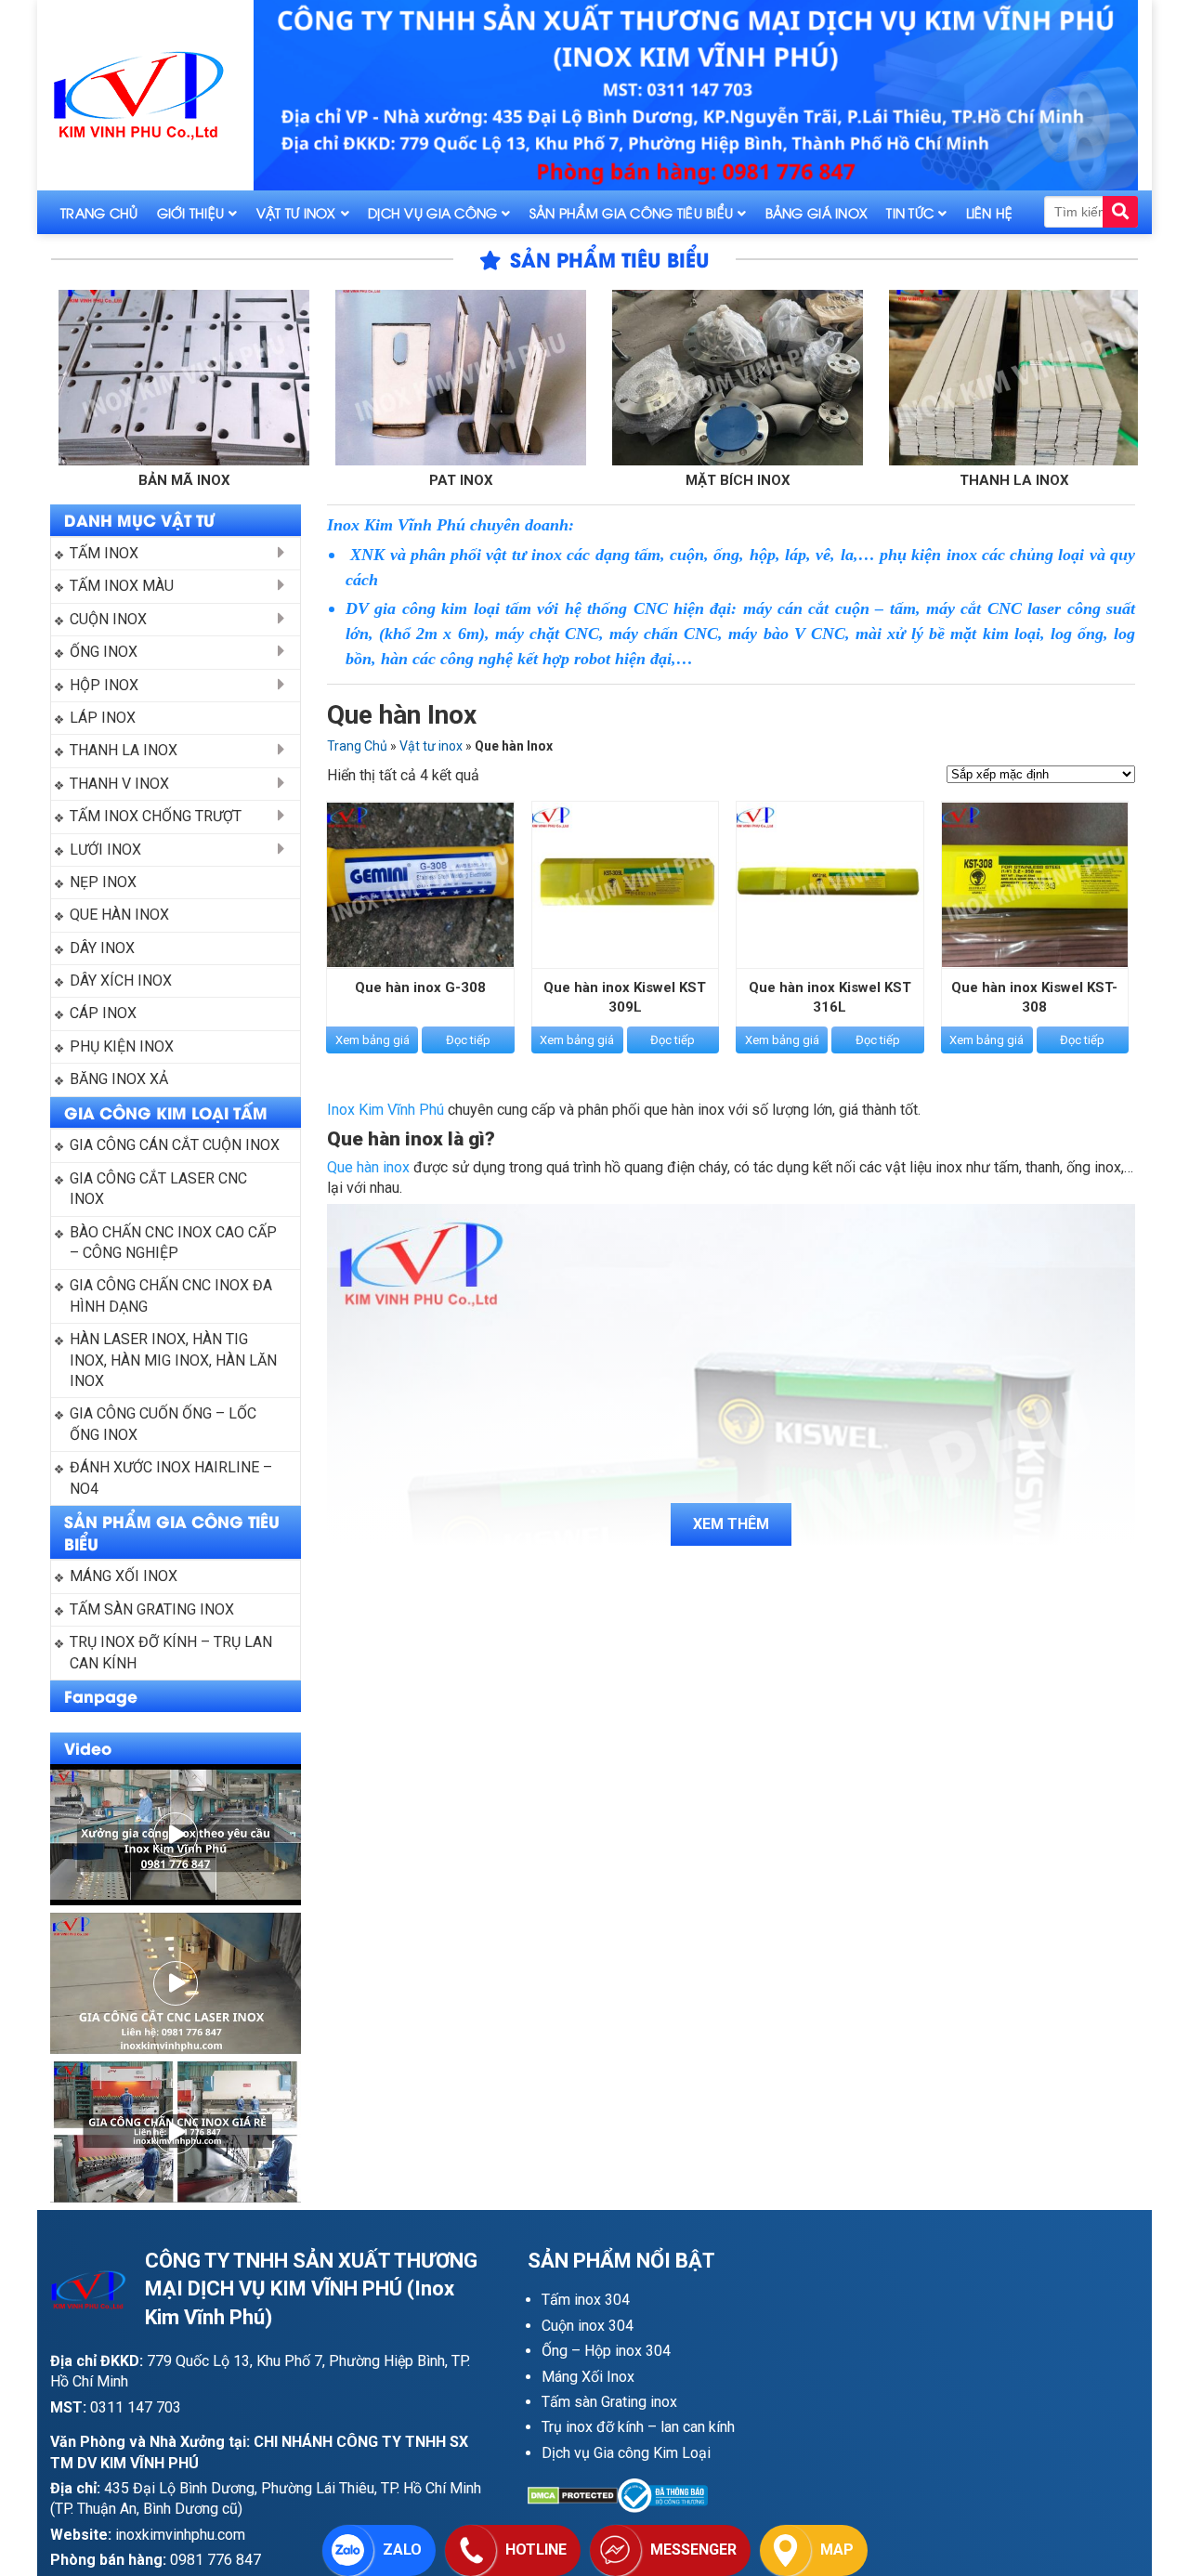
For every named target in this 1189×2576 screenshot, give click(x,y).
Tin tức (910, 212)
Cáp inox (103, 1013)
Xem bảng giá (372, 1040)
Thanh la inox (883, 480)
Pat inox (330, 480)
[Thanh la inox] (883, 378)
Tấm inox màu (122, 586)
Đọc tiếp (468, 1040)
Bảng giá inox (817, 212)
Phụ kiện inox (122, 1046)
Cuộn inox (108, 619)
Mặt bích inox (607, 480)
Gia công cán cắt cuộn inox (175, 1145)
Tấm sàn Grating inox (609, 2402)
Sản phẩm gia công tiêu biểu (632, 212)
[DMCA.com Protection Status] (573, 2496)
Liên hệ (990, 212)
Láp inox (103, 718)
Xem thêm (731, 1524)
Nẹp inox (103, 882)
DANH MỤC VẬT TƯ (139, 519)
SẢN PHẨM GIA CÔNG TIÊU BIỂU (172, 1532)
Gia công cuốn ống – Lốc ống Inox (165, 1424)
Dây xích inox (121, 981)
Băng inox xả (119, 1079)
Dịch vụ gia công (432, 212)
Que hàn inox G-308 (420, 987)
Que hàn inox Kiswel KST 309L (625, 997)
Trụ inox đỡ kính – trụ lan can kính (173, 1652)
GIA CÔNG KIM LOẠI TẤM (166, 1112)
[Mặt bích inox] (607, 378)
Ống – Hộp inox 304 (606, 2351)
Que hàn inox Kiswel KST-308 (1034, 997)
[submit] (1120, 212)
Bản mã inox (53, 480)
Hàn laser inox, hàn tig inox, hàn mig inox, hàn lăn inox (175, 1360)
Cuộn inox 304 (588, 2326)
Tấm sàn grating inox (152, 1609)
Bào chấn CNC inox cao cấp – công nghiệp (175, 1242)
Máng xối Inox (124, 1576)
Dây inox (102, 948)
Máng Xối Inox (588, 2377)
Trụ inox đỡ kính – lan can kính (638, 2427)
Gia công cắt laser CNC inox (160, 1189)
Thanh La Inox (124, 750)
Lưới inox (105, 850)
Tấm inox (104, 553)
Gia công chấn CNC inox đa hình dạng (173, 1295)
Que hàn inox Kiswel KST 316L (830, 997)
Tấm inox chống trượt (156, 816)
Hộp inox (104, 685)
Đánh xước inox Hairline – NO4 (173, 1478)
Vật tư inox (296, 212)
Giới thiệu (191, 212)
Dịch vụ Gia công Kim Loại (626, 2453)
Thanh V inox (119, 784)
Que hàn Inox (119, 915)
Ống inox (104, 652)
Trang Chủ (99, 212)
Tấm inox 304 (586, 2300)
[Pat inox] (330, 378)
